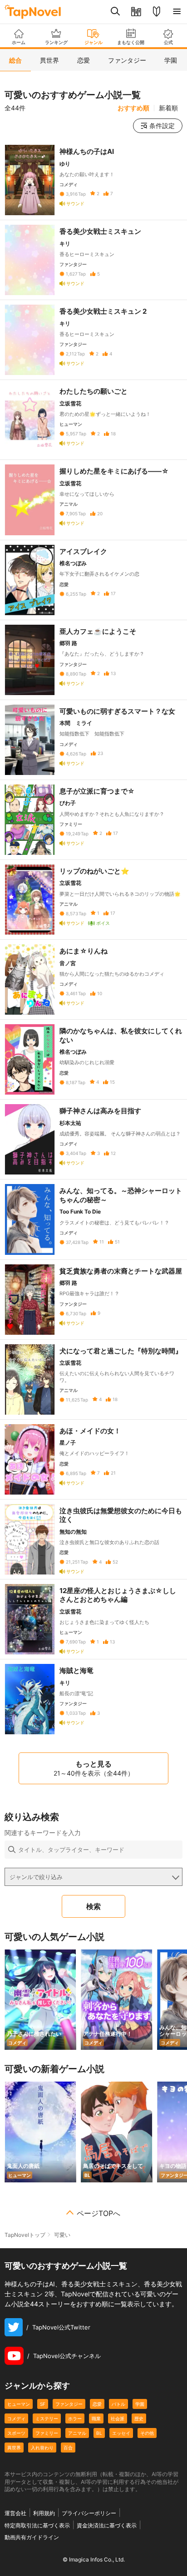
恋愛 (97, 2404)
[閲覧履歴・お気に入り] (136, 12)
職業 (96, 2418)
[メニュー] (177, 12)
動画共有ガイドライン (32, 2537)
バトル (118, 2404)
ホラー (75, 2418)
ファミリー (47, 2433)
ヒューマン (19, 2404)
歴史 (139, 2418)
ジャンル (93, 42)
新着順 (168, 108)
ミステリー (47, 2418)
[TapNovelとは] (156, 12)
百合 (68, 2448)
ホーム (19, 42)
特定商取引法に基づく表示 (37, 2525)
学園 (140, 2404)
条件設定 (162, 126)
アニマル (77, 2433)
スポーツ (16, 2433)
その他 (147, 2433)
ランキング (56, 42)
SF (43, 2404)
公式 (168, 42)
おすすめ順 (133, 108)
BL (99, 2433)
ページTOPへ (98, 2213)
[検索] (116, 12)
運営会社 (15, 2513)
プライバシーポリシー (89, 2513)
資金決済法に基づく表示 (107, 2525)
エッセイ (121, 2433)
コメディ (16, 2418)
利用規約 (44, 2513)
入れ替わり (42, 2448)
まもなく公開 (131, 42)
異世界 (14, 2448)
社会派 (118, 2418)
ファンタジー (69, 2404)
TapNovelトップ (25, 2235)
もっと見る (94, 1768)
